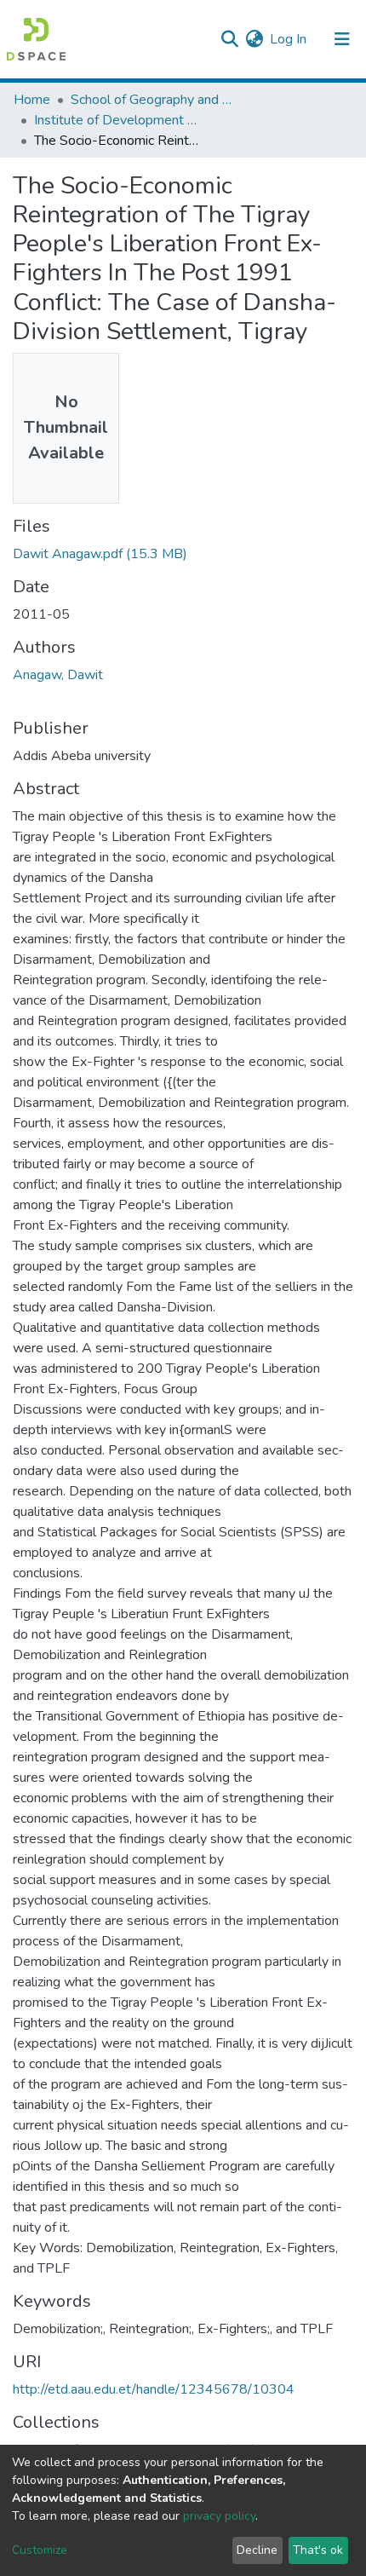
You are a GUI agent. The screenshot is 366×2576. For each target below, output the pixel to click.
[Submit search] (229, 39)
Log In (289, 39)
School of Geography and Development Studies (156, 100)
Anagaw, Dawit (58, 675)
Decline (257, 2550)
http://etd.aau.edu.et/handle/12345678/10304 (154, 2389)
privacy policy (219, 2516)
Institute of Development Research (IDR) (119, 120)
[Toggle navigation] (342, 39)
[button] (254, 39)
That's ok (318, 2550)
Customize (40, 2550)
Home (32, 100)
